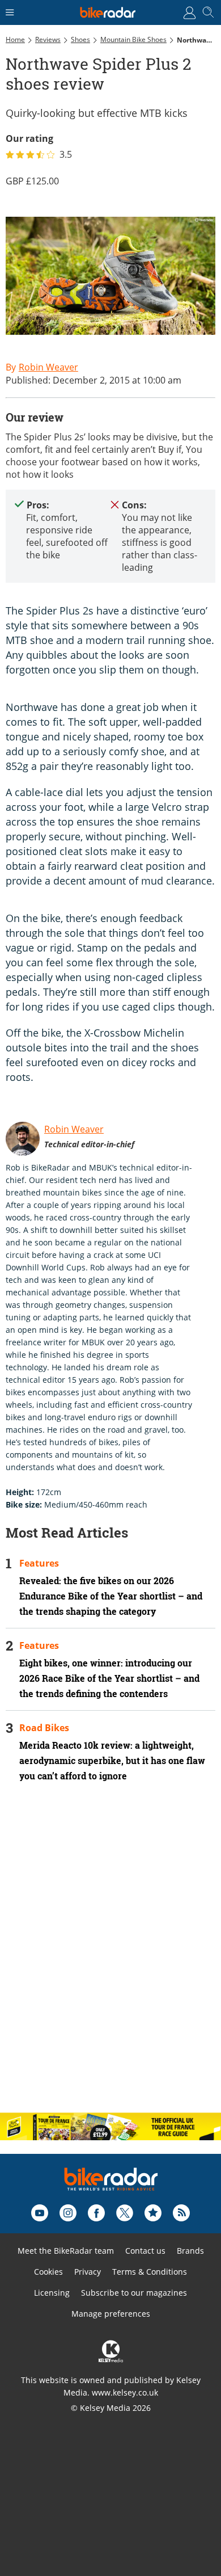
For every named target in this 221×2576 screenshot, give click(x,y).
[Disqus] (110, 1957)
